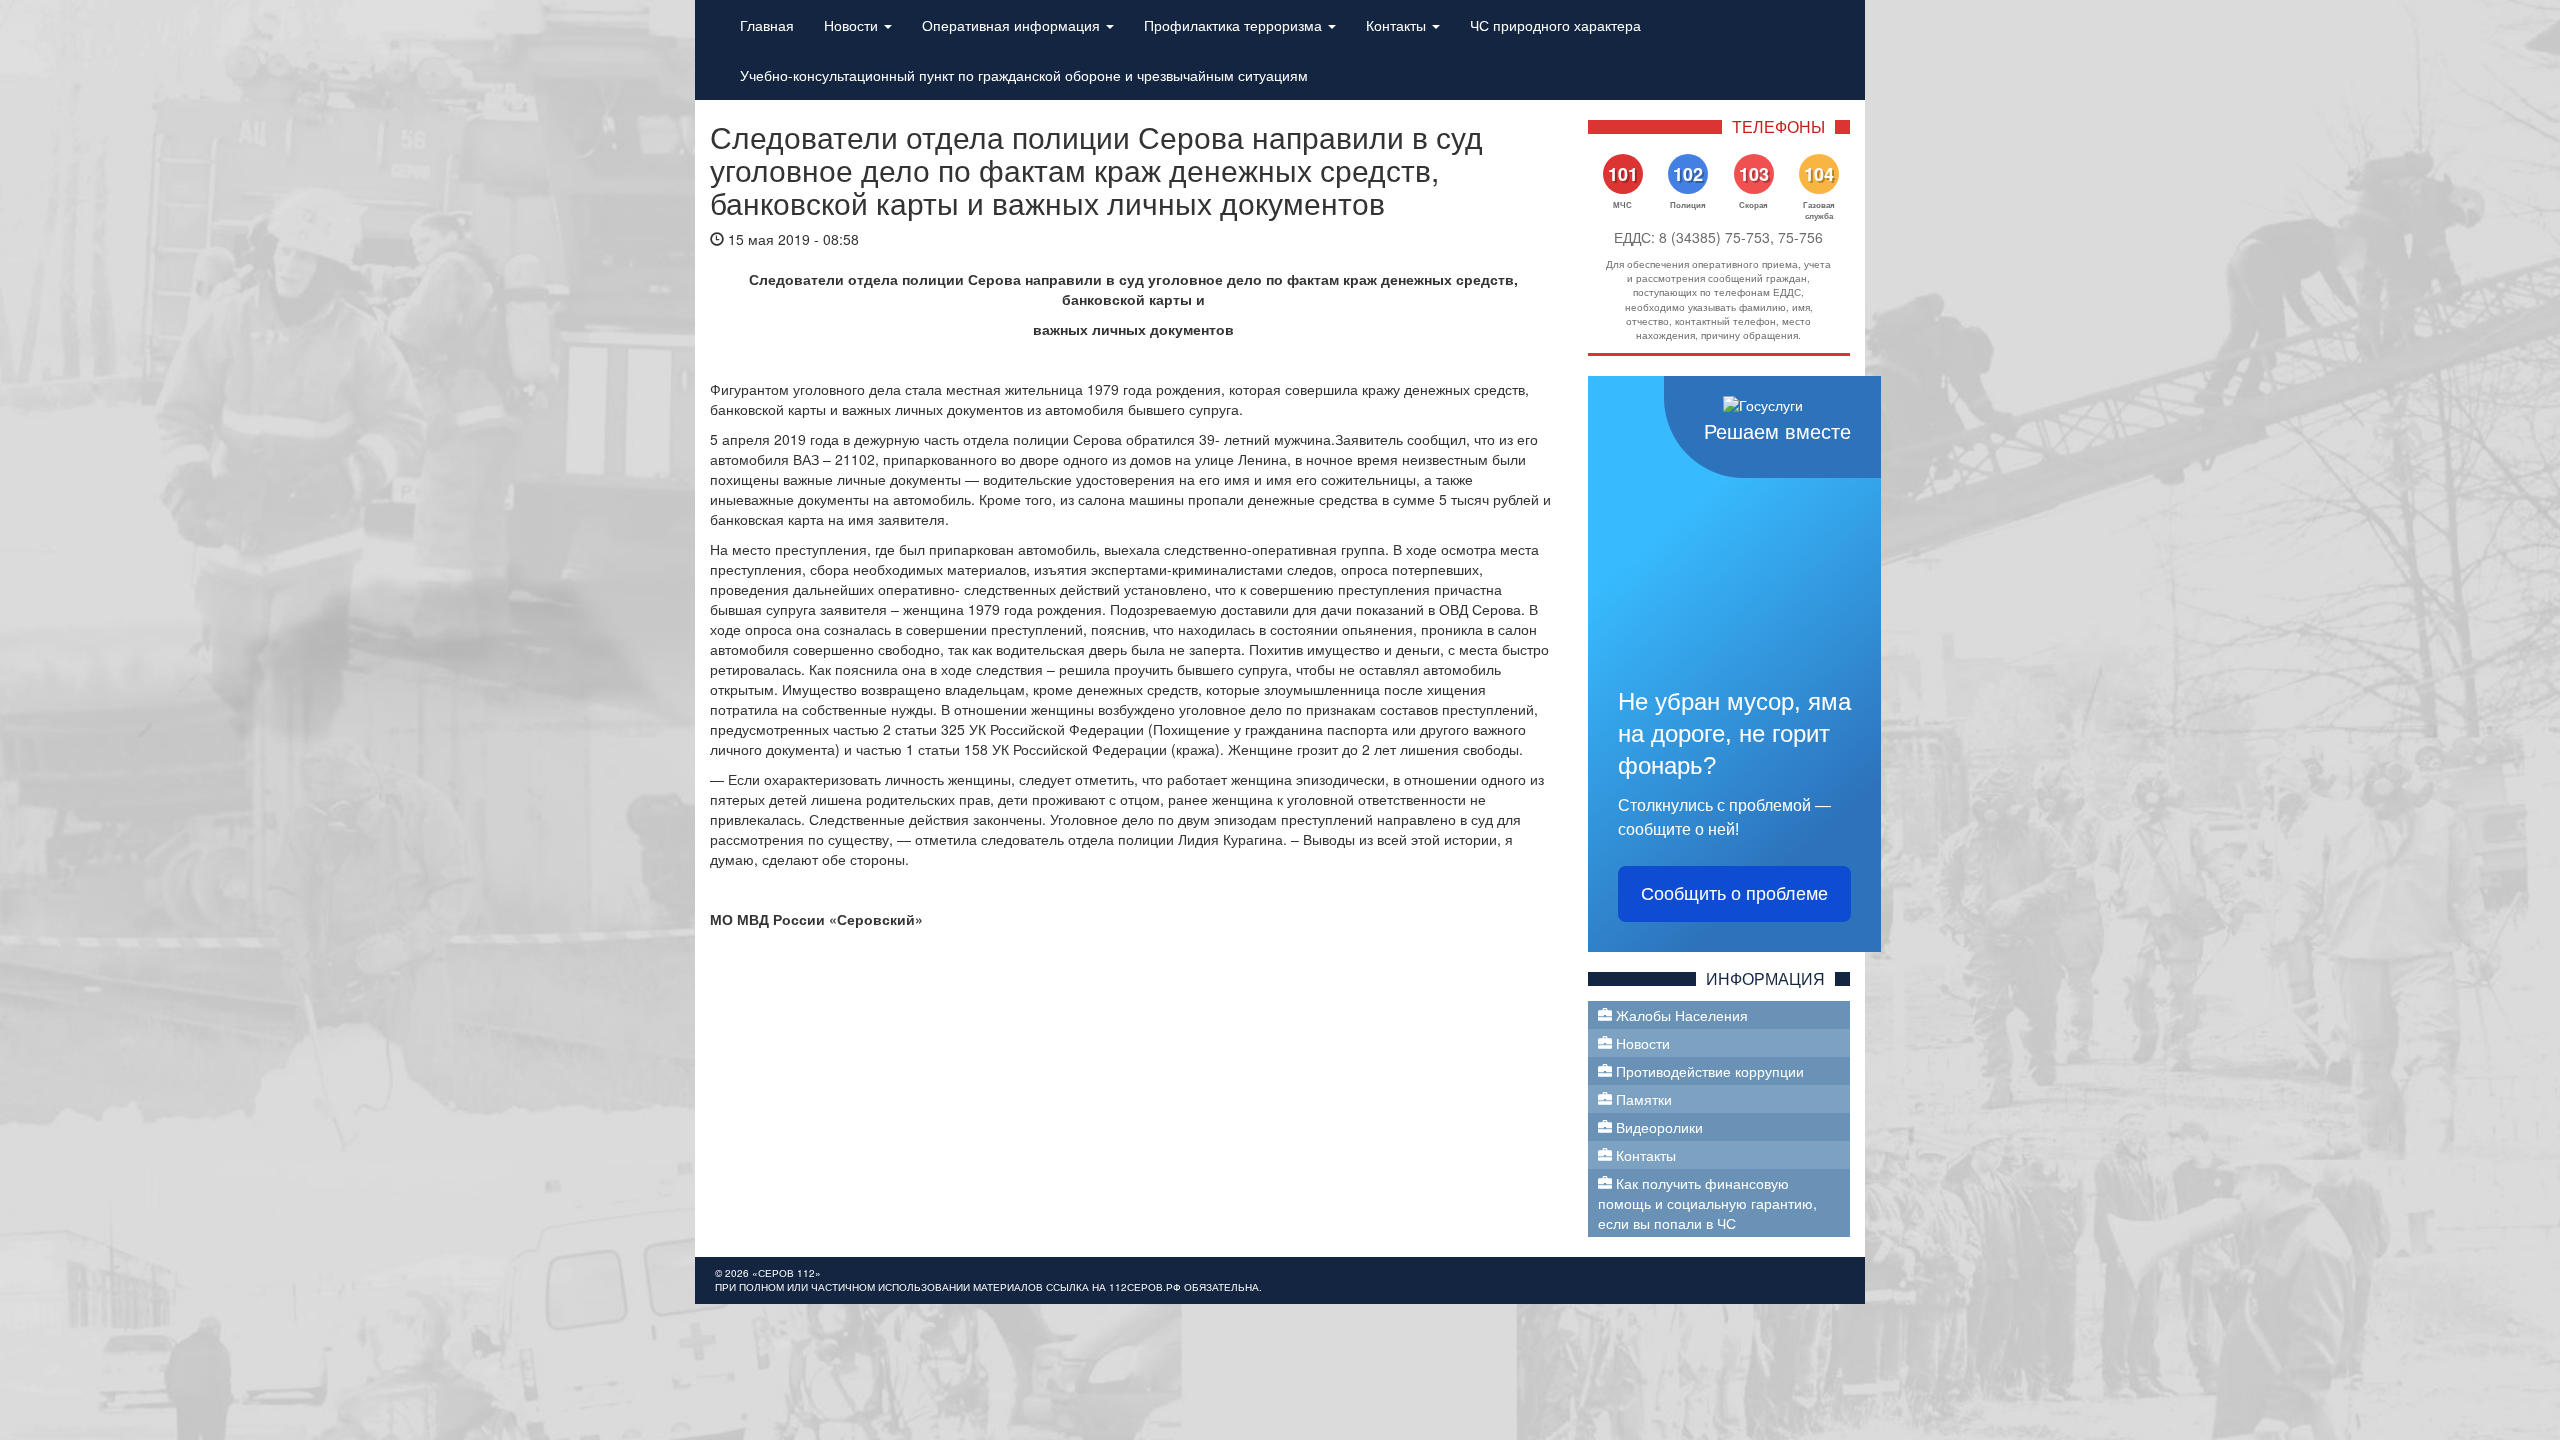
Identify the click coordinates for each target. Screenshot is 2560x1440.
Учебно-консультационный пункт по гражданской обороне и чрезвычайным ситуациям (1024, 75)
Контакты (1398, 25)
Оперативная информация (1013, 25)
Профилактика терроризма (1235, 25)
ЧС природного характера (1555, 25)
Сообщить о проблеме (1734, 894)
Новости (853, 25)
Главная (767, 25)
